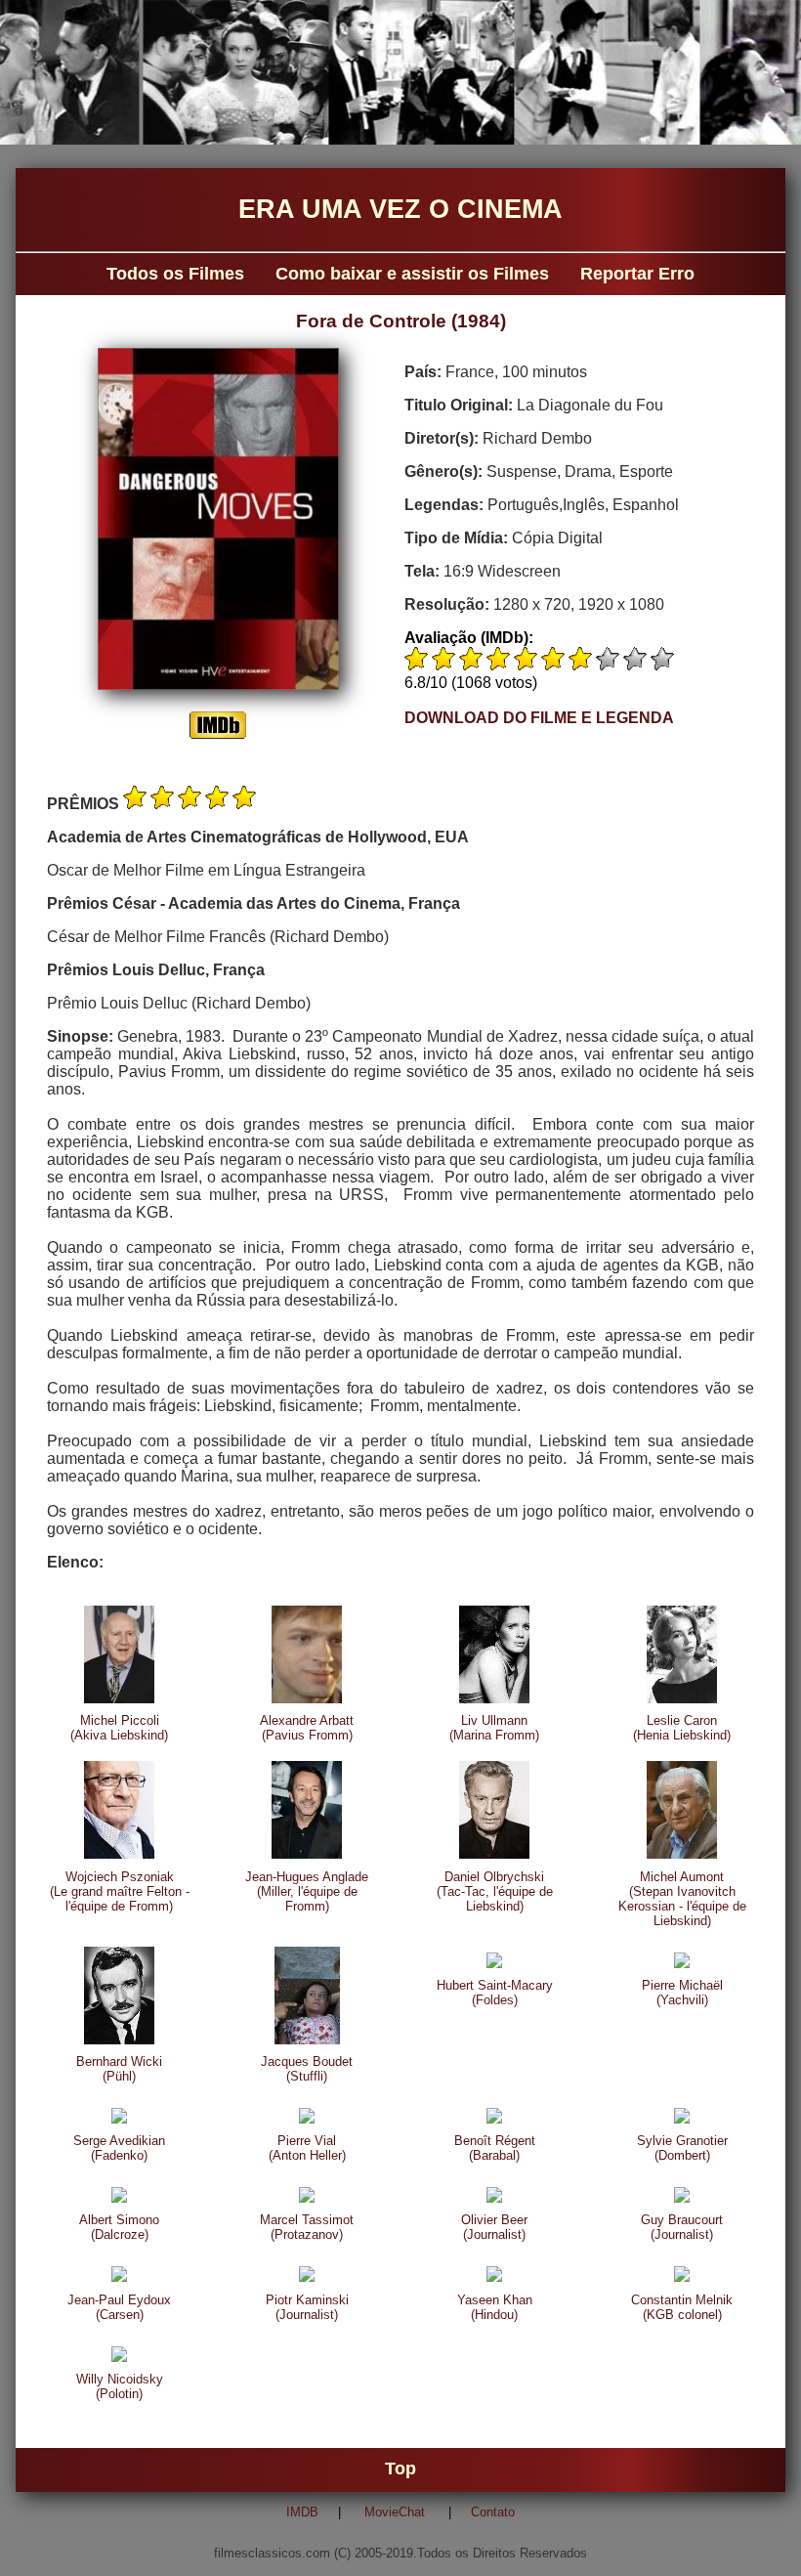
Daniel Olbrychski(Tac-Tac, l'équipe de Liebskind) (495, 1891)
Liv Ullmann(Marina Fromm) (494, 1728)
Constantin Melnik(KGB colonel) (682, 2307)
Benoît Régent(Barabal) (495, 2148)
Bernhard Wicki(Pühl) (119, 2069)
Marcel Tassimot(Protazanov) (307, 2227)
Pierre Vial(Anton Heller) (307, 2148)
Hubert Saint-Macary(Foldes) (495, 1993)
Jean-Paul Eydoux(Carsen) (119, 2307)
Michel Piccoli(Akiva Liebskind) (119, 1728)
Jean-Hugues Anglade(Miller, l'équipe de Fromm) (307, 1891)
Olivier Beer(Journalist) (494, 2227)
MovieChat (395, 2512)
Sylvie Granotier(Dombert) (682, 2148)
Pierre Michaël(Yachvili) (682, 1993)
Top (400, 2469)
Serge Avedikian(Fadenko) (119, 2148)
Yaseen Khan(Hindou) (495, 2307)
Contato (493, 2512)
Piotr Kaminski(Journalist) (307, 2307)
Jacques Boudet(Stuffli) (307, 2069)
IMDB (302, 2512)
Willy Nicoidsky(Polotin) (120, 2386)
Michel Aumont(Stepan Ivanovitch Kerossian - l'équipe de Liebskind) (682, 1899)
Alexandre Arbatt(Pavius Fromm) (307, 1728)
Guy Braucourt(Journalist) (682, 2227)
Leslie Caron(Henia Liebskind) (682, 1728)
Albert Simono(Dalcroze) (119, 2227)
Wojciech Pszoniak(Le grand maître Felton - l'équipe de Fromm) (120, 1891)
